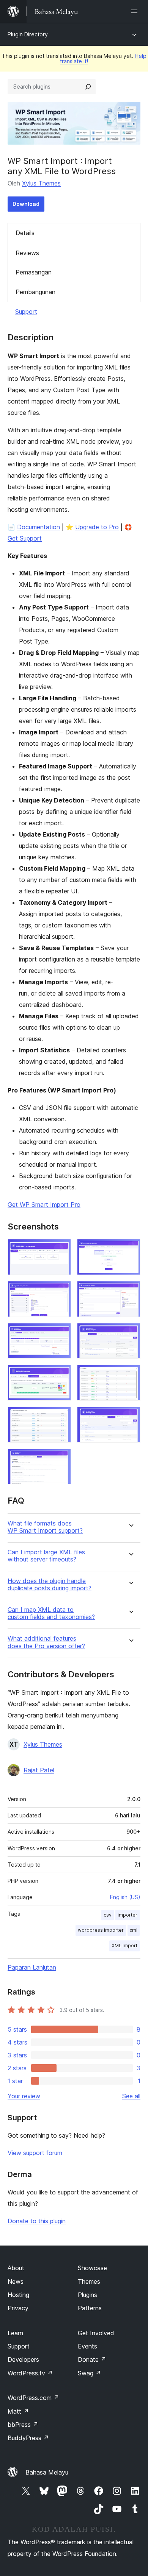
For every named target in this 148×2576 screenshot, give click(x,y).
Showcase (92, 2268)
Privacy (18, 2308)
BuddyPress (28, 2438)
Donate (92, 2359)
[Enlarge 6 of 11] (130, 1333)
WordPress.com (33, 2398)
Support (26, 312)
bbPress (23, 2425)
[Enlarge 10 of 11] (130, 1417)
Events (87, 2346)
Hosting (18, 2295)
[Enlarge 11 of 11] (61, 1459)
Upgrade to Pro (97, 527)
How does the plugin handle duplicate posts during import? (50, 1585)
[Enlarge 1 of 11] (61, 1249)
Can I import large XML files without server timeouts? (46, 1556)
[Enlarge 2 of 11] (130, 1249)
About (16, 2268)
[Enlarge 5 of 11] (61, 1333)
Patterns (90, 2308)
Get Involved (96, 2333)
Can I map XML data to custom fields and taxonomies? (51, 1613)
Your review (24, 2096)
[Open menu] (136, 11)
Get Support (25, 538)
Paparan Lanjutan (32, 1967)
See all (131, 2096)
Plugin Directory (28, 34)
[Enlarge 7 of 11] (61, 1375)
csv (108, 1915)
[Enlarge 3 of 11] (61, 1291)
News (16, 2281)
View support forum (35, 2153)
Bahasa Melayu (47, 2472)
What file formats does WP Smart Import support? (45, 1527)
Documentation (39, 527)
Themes (89, 2281)
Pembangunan (35, 292)
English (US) (125, 1897)
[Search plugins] (88, 87)
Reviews (27, 253)
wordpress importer (101, 1930)
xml (134, 1930)
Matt (18, 2411)
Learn (15, 2333)
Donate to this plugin (37, 2221)
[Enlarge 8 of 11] (130, 1375)
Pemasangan (34, 272)
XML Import (124, 1946)
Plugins (87, 2295)
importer (128, 1915)
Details (25, 233)
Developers (23, 2359)
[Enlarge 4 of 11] (130, 1291)
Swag (89, 2373)
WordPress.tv (30, 2373)
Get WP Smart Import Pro (44, 1205)
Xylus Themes (41, 183)
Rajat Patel (39, 1770)
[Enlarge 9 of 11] (61, 1417)
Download (26, 204)
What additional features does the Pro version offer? (46, 1642)
